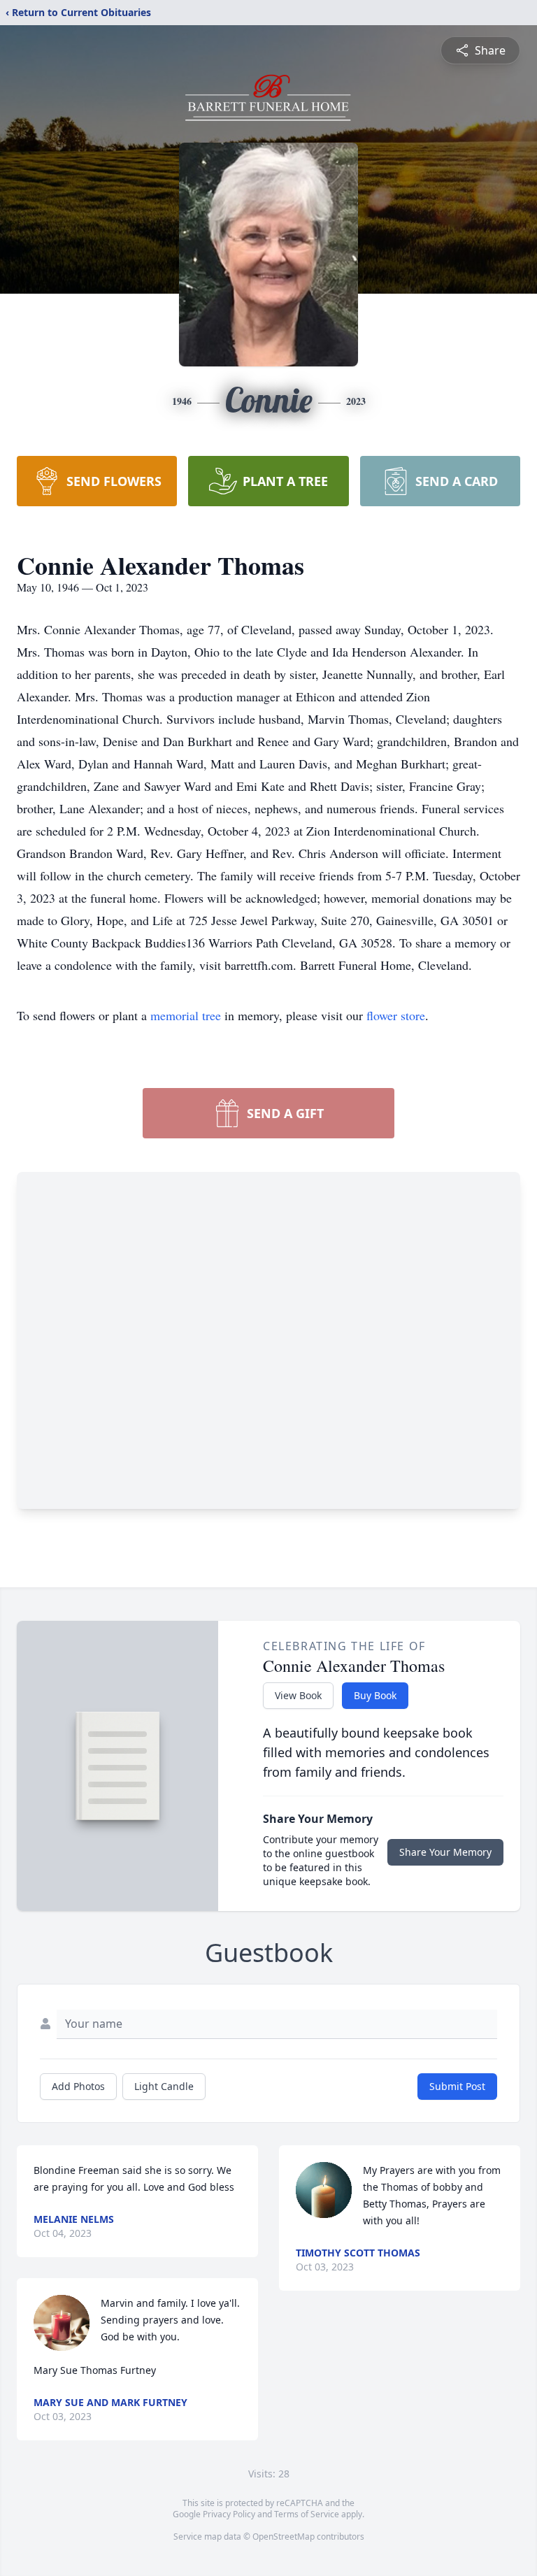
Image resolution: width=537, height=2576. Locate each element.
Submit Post (457, 2086)
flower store (396, 1015)
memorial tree (186, 1015)
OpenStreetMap (284, 2536)
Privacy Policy (229, 2514)
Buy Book (375, 1695)
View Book (298, 1695)
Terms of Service (307, 2514)
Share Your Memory (445, 1852)
